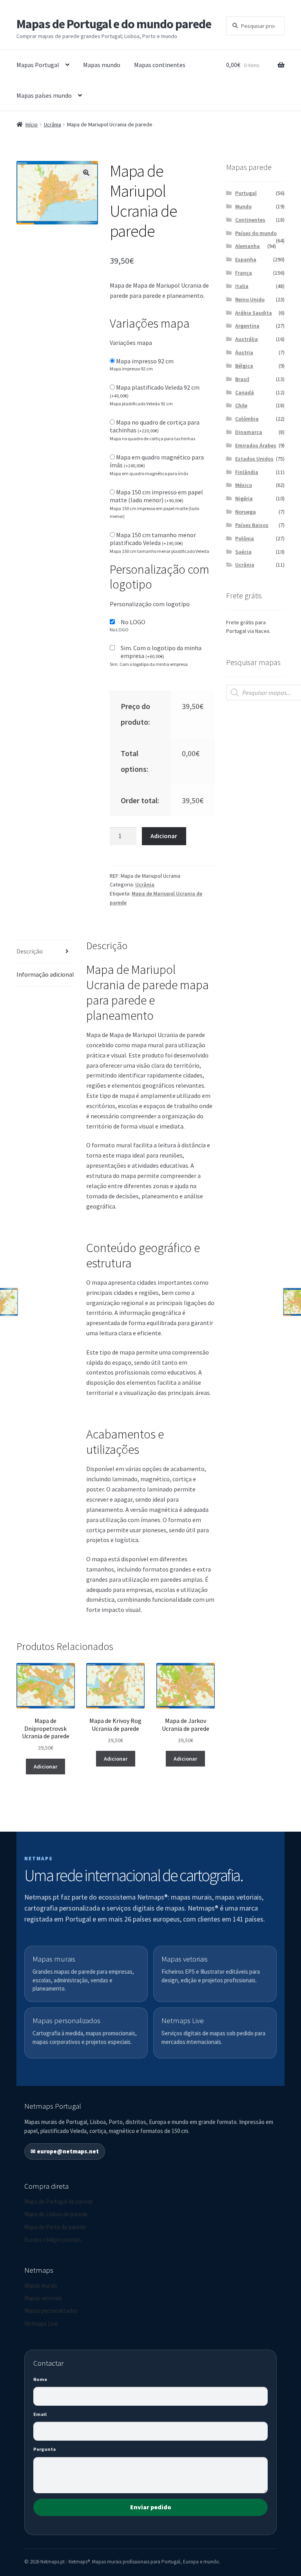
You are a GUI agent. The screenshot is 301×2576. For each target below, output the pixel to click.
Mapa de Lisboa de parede (56, 2214)
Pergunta (44, 2449)
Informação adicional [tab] (45, 974)
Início (32, 124)
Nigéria (244, 498)
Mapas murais (41, 2285)
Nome (40, 2379)
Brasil (242, 379)
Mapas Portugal (38, 65)
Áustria (244, 352)
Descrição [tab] (30, 951)
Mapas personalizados (51, 2311)
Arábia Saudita (254, 313)
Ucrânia (53, 124)
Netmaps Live (41, 2324)
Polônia (245, 538)
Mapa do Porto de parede (55, 2227)
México (244, 485)
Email (40, 2414)
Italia (242, 286)
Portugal (246, 193)
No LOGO (133, 622)
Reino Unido (250, 299)
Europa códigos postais (53, 2240)
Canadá (245, 392)
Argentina (247, 326)
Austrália (247, 339)
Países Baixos (252, 525)
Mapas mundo (102, 65)
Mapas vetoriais (43, 2298)
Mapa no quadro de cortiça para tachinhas (155, 426)
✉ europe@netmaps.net (65, 2151)
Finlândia (247, 472)
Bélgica (244, 366)
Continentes (250, 220)
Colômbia (247, 419)
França (244, 273)
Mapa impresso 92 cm (145, 361)
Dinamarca (249, 432)
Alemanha (248, 246)
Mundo (243, 206)
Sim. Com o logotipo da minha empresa (161, 652)
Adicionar (164, 836)
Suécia (243, 552)
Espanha (246, 259)
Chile (241, 405)
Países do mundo (256, 233)
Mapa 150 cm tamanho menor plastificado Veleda (153, 539)
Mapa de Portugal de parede (59, 2201)
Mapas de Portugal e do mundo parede (114, 24)
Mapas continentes (160, 65)
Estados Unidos (254, 459)
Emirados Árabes (256, 445)
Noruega (246, 512)
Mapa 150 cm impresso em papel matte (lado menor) (156, 496)
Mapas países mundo (44, 95)
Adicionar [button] (45, 1767)
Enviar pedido (151, 2507)
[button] (86, 173)
